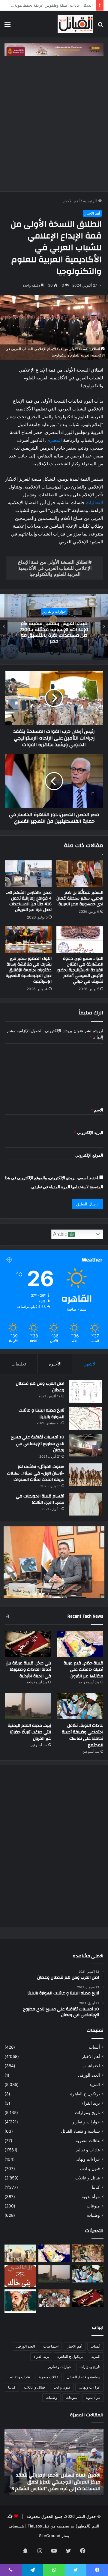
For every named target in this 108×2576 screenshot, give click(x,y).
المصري (54, 440)
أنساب (94, 2047)
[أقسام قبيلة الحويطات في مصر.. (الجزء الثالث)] (85, 1504)
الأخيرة (55, 1364)
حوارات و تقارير (86, 2122)
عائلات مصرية (88, 2141)
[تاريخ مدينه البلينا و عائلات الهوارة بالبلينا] (85, 1418)
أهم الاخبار (71, 201)
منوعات (93, 2206)
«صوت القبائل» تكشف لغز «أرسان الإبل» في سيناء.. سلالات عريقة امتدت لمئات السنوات (36, 1473)
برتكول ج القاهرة (85, 2094)
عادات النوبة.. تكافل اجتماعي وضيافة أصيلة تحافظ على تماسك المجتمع (82, 1735)
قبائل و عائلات (88, 2178)
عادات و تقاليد (88, 2150)
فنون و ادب (90, 2169)
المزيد (95, 2084)
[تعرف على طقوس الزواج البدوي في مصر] (54, 2298)
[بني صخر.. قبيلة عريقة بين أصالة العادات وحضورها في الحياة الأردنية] (28, 1644)
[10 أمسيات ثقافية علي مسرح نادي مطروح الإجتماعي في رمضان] (85, 1445)
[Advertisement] (54, 122)
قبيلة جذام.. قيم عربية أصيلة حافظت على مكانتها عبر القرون (83, 1670)
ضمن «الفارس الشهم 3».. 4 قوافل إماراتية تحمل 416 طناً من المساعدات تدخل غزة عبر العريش (29, 901)
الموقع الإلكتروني (89, 1155)
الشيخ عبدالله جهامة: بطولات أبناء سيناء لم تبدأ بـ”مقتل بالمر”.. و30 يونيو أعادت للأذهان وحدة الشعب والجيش (48, 2482)
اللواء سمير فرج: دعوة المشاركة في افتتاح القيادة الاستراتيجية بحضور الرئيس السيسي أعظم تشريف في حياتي (80, 970)
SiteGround (50, 2536)
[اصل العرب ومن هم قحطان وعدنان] (85, 1392)
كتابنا (96, 2187)
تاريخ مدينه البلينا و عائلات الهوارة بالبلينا (41, 1414)
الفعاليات (94, 503)
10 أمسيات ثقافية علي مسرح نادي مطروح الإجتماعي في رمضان (37, 1444)
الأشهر (90, 1364)
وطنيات (93, 2215)
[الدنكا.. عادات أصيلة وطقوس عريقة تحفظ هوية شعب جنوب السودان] (20, 2253)
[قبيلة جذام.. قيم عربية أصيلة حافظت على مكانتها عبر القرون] (80, 1644)
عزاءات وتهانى (87, 2159)
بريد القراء (91, 2103)
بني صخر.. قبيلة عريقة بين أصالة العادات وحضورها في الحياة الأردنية (28, 1670)
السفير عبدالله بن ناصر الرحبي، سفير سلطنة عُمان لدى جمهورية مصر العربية (80, 898)
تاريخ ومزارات (87, 2113)
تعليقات (19, 1364)
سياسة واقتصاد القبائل (80, 2131)
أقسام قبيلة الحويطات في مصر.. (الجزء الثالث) (40, 1500)
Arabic (61, 1234)
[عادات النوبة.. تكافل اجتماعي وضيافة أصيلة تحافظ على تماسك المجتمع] (80, 1706)
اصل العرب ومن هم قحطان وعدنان (40, 1387)
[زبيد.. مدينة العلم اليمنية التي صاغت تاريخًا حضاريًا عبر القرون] (28, 1706)
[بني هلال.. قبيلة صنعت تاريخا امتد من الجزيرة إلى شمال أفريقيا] (88, 2253)
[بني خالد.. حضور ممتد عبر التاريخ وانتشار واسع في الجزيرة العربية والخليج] (20, 2276)
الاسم (97, 1110)
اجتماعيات (91, 2066)
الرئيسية (91, 201)
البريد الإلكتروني (89, 1132)
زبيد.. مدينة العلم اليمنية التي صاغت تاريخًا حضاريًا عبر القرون (29, 1732)
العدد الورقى (89, 2075)
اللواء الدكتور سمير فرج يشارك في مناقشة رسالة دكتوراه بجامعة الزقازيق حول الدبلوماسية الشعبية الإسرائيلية (29, 970)
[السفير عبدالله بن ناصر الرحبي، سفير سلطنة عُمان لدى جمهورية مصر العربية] (80, 874)
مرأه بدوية (91, 2197)
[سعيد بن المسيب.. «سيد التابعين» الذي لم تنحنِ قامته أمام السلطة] (20, 2301)
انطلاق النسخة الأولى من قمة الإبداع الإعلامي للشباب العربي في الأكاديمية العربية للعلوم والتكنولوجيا (55, 568)
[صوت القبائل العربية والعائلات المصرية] (75, 24)
